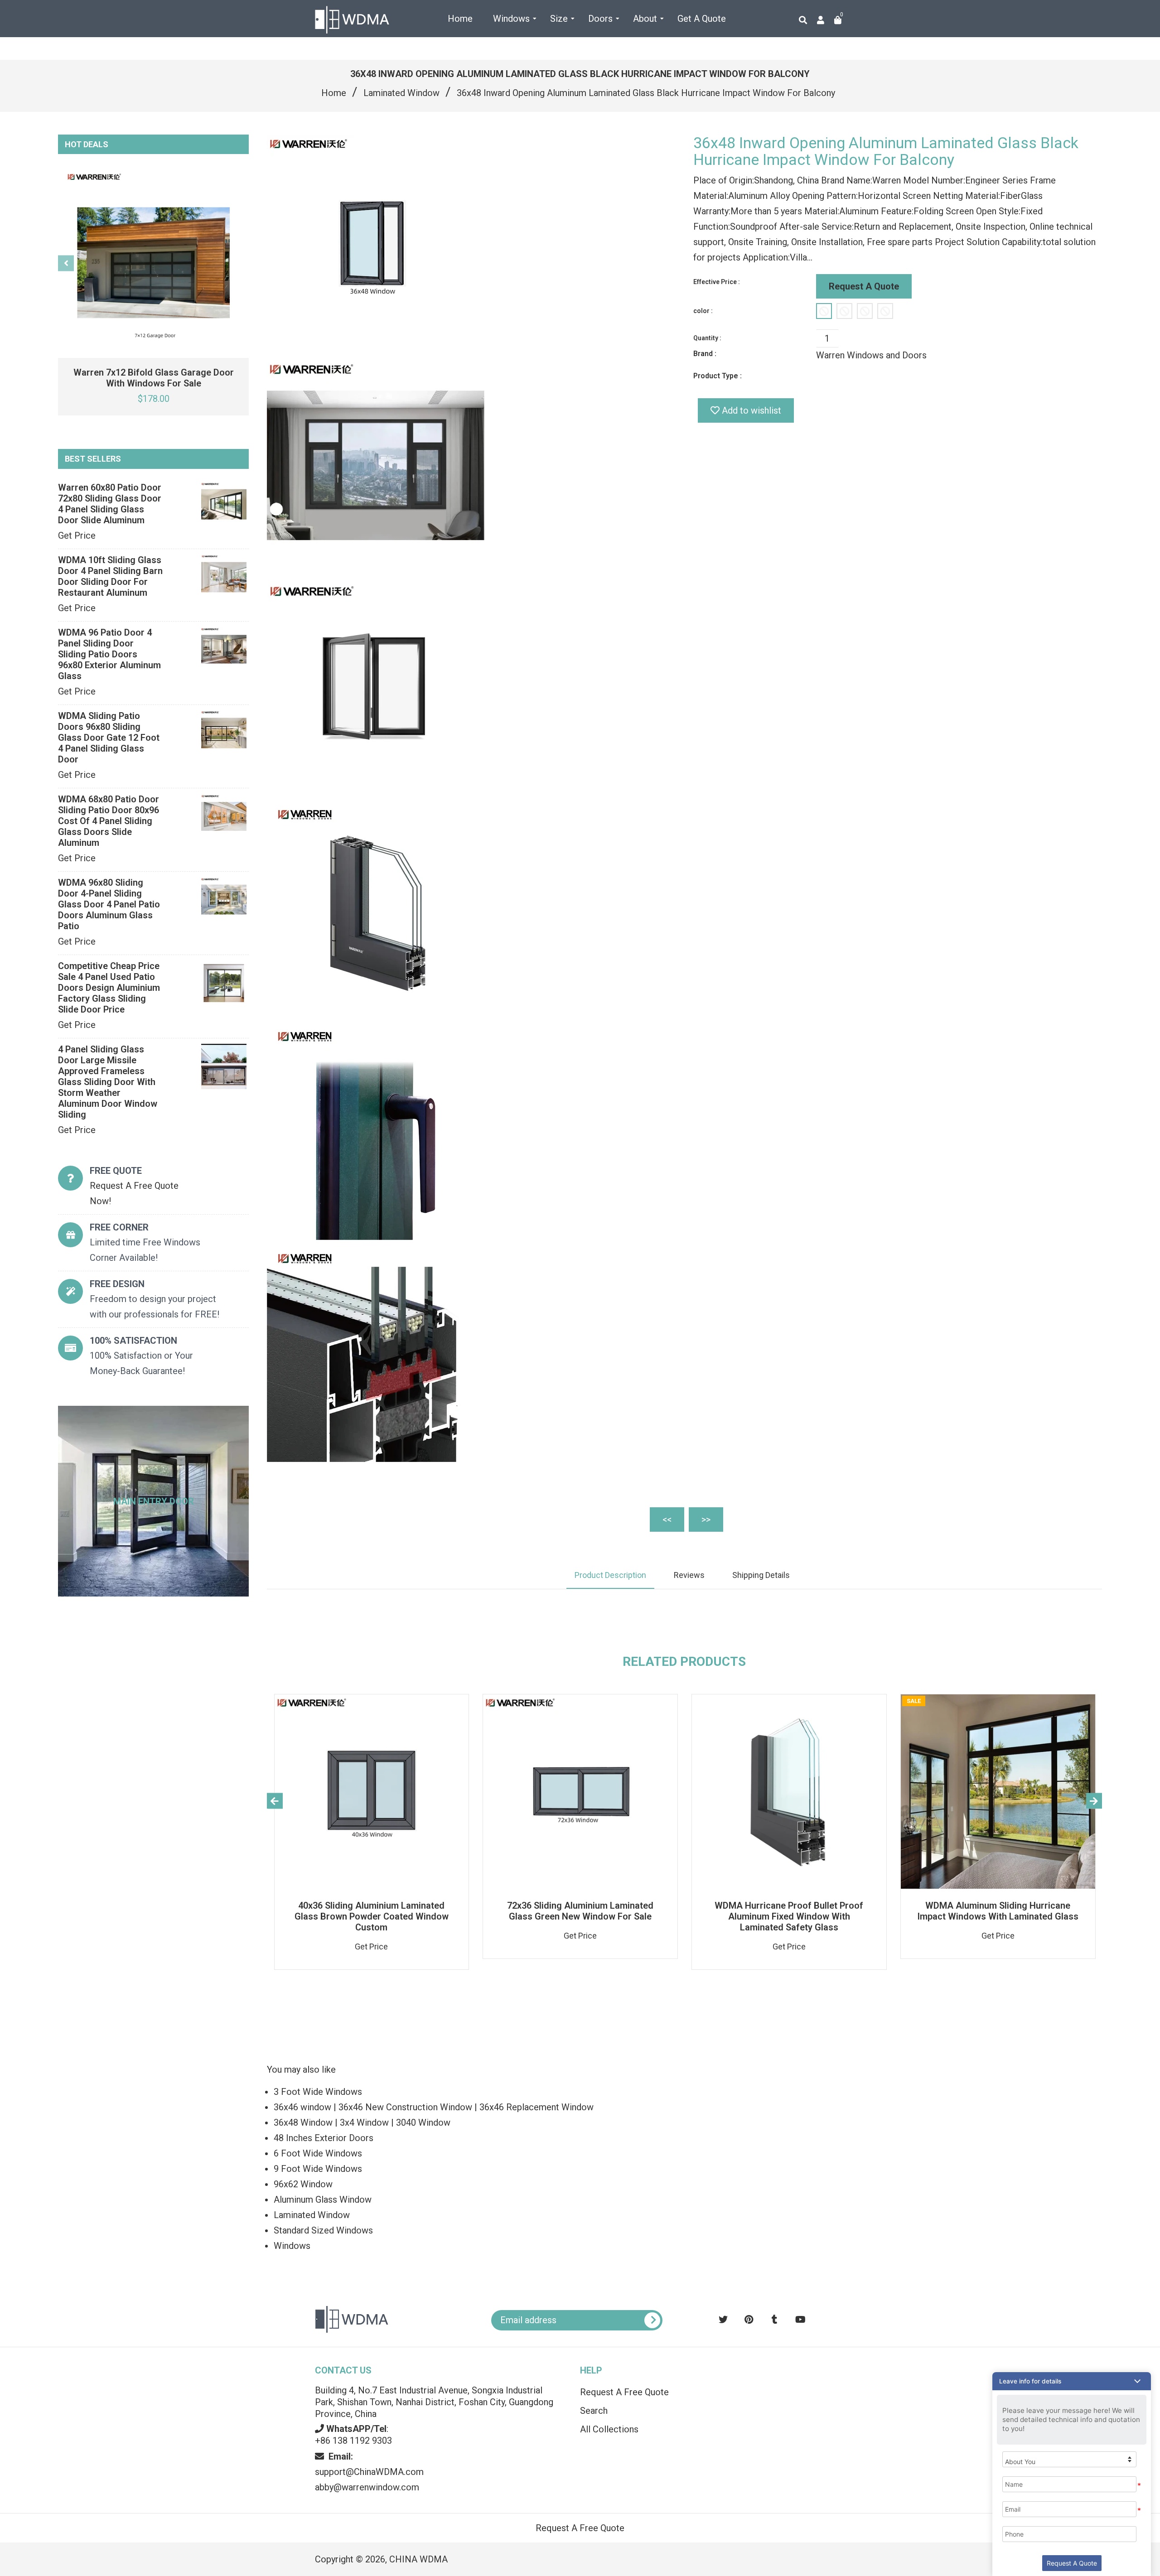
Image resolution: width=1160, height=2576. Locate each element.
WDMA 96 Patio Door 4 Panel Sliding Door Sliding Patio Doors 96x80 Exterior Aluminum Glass (109, 654)
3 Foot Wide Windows (318, 2092)
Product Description (610, 1575)
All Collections (609, 2429)
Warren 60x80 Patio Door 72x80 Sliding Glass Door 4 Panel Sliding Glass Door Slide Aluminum (110, 504)
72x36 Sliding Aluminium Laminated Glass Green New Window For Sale (580, 1911)
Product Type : (718, 376)
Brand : (705, 354)
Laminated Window (401, 93)
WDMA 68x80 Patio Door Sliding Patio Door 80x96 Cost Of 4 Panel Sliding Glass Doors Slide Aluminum (109, 821)
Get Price (77, 535)
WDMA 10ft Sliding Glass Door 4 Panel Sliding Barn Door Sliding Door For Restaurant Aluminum (110, 576)
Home (334, 93)
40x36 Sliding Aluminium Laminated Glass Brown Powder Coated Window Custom (372, 1916)
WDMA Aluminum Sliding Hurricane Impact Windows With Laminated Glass (998, 1911)
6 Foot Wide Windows (318, 2153)
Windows (292, 2246)
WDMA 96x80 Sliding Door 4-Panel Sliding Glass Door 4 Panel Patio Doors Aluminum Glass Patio (109, 904)
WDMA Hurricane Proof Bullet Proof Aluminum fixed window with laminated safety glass (789, 1916)
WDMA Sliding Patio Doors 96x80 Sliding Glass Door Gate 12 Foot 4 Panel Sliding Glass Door (109, 738)
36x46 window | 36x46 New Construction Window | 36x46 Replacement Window (434, 2107)
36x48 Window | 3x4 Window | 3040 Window (362, 2123)
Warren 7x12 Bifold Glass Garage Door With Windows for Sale (154, 378)
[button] (1072, 2381)
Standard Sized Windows (323, 2230)
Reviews (689, 1575)
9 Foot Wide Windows (318, 2169)
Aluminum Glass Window (323, 2200)
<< (667, 1520)
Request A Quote (864, 286)
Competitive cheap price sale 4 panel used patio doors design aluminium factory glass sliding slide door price (109, 988)
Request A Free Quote (624, 2392)
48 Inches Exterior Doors (324, 2138)
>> (706, 1520)
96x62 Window (303, 2184)
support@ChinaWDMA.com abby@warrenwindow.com (369, 2472)
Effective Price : (717, 282)
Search (594, 2411)
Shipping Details (761, 1575)
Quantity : (707, 338)
